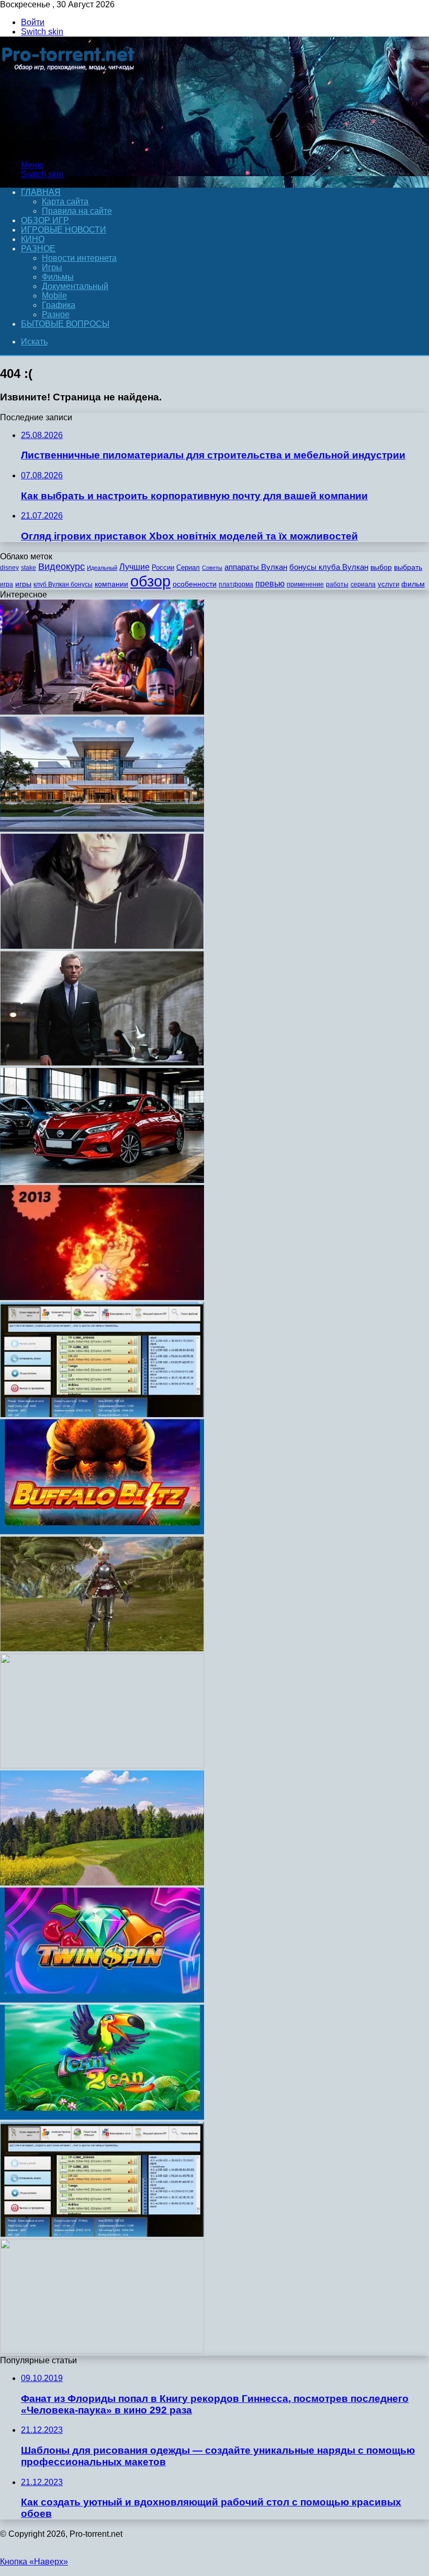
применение (305, 584)
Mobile (54, 296)
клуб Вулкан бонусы (63, 584)
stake (29, 568)
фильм (413, 584)
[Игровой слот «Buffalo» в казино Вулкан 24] (102, 1531)
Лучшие (134, 567)
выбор (381, 567)
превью (270, 583)
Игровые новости (64, 230)
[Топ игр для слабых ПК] (102, 1648)
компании (111, 584)
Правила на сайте (77, 211)
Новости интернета (79, 258)
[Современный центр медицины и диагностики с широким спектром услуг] (102, 829)
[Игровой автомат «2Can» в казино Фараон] (102, 2117)
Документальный (75, 286)
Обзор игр (45, 220)
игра (7, 584)
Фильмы (58, 277)
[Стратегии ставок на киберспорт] (102, 712)
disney (9, 568)
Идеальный (102, 568)
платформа (236, 584)
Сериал (188, 567)
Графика (59, 305)
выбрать (408, 567)
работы (337, 584)
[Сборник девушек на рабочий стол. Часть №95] (102, 2351)
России (163, 567)
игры (23, 584)
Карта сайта (65, 202)
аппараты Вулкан (256, 567)
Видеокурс (61, 567)
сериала (363, 584)
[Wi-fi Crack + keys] (102, 1414)
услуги (388, 584)
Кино (33, 239)
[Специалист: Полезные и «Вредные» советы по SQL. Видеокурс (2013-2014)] (102, 1766)
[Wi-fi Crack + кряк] (102, 2234)
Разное (38, 249)
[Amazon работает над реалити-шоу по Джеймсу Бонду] (102, 1063)
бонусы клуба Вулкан (329, 567)
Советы (212, 568)
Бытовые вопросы (65, 324)
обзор (150, 581)
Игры (52, 267)
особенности (195, 584)
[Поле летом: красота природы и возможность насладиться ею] (102, 1883)
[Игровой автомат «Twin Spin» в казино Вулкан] (102, 2000)
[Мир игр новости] (69, 147)
